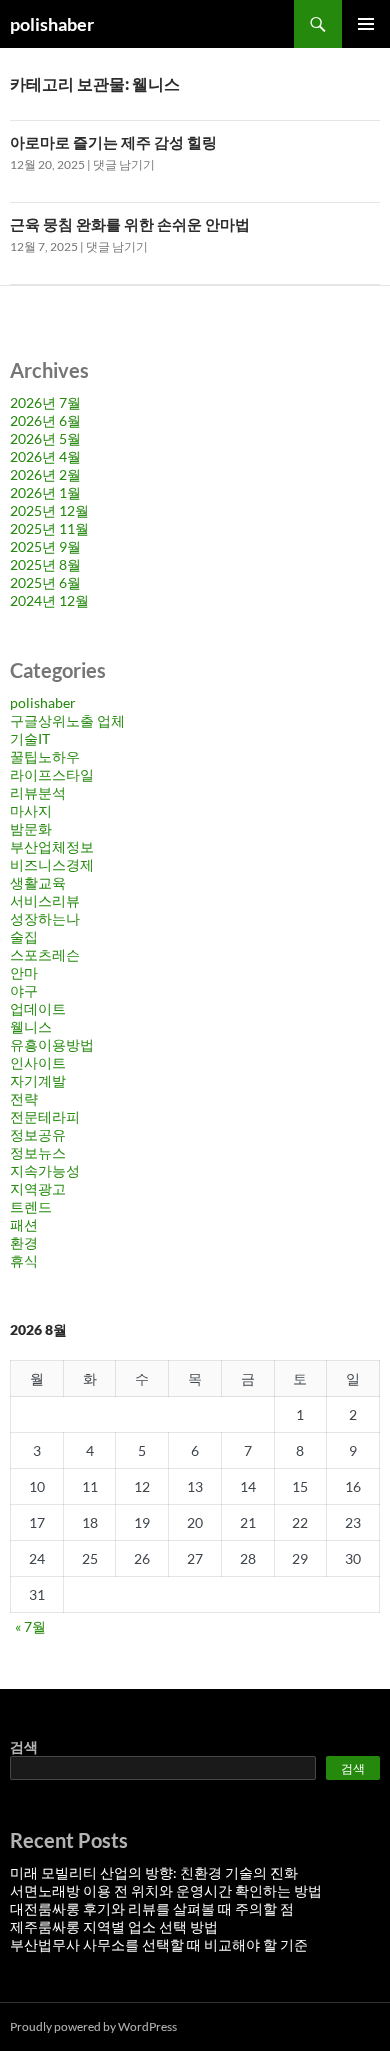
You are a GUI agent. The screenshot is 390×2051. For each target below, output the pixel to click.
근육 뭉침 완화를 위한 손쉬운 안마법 (130, 224)
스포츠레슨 (45, 954)
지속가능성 (45, 1170)
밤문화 (31, 828)
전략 (24, 1098)
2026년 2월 (45, 474)
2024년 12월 (49, 600)
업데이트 (38, 1008)
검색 (24, 1746)
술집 (24, 936)
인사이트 (38, 1062)
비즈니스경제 (52, 864)
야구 (24, 990)
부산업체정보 (52, 846)
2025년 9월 (45, 546)
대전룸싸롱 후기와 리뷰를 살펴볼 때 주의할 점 (152, 1908)
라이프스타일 (52, 774)
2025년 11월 (49, 528)
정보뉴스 (38, 1152)
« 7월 (30, 1626)
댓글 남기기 (124, 164)
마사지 (31, 810)
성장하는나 (45, 918)
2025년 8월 (45, 564)
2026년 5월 (45, 438)
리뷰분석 (38, 792)
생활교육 (38, 882)
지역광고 (38, 1188)
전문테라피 (45, 1116)
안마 (24, 972)
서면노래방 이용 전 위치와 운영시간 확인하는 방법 (166, 1890)
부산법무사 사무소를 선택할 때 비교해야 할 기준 (159, 1944)
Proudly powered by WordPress (93, 2026)
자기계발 (38, 1080)
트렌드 (31, 1206)
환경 (24, 1242)
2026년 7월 (45, 402)
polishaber (52, 24)
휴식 (24, 1260)
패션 (24, 1224)
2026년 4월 (45, 456)
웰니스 (31, 1026)
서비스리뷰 (45, 900)
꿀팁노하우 (45, 756)
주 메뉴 (366, 24)
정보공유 (38, 1134)
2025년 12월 (49, 510)
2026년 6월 (45, 420)
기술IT (30, 738)
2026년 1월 (45, 492)
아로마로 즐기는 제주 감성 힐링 (113, 142)
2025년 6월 (45, 582)
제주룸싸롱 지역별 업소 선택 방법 (114, 1926)
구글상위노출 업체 (67, 720)
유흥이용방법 (52, 1044)
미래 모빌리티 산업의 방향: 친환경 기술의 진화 (154, 1872)
